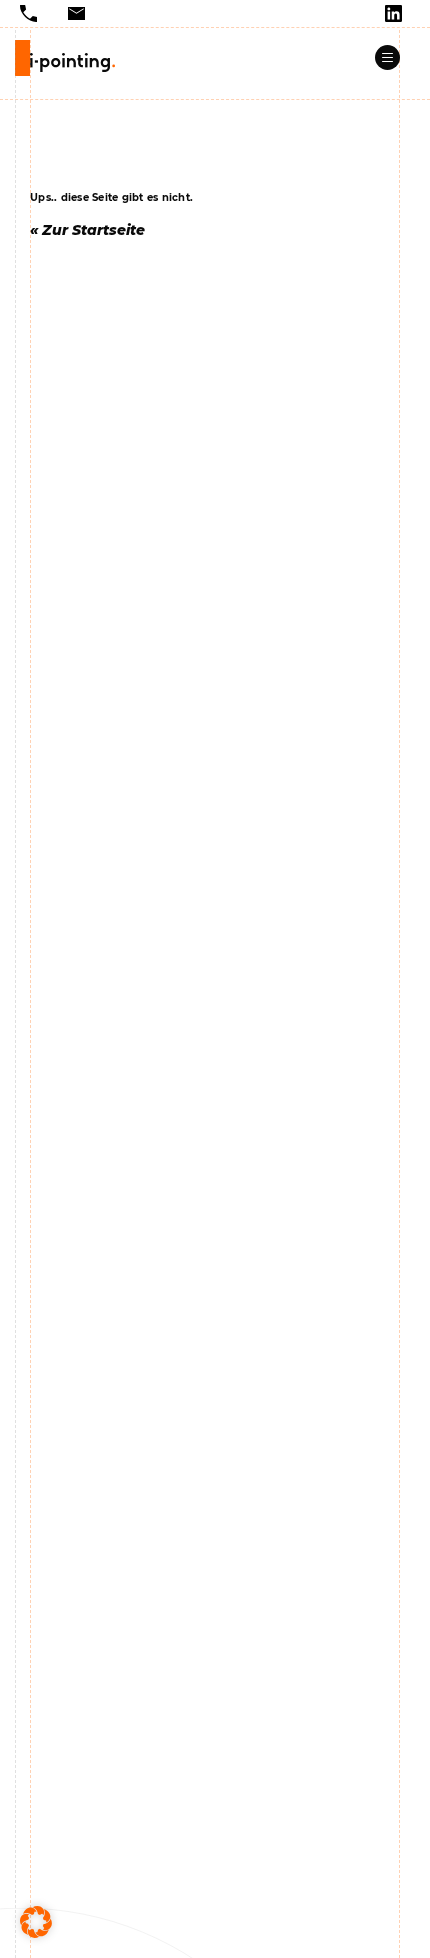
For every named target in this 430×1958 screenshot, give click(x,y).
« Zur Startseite (87, 230)
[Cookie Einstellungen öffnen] (36, 1921)
